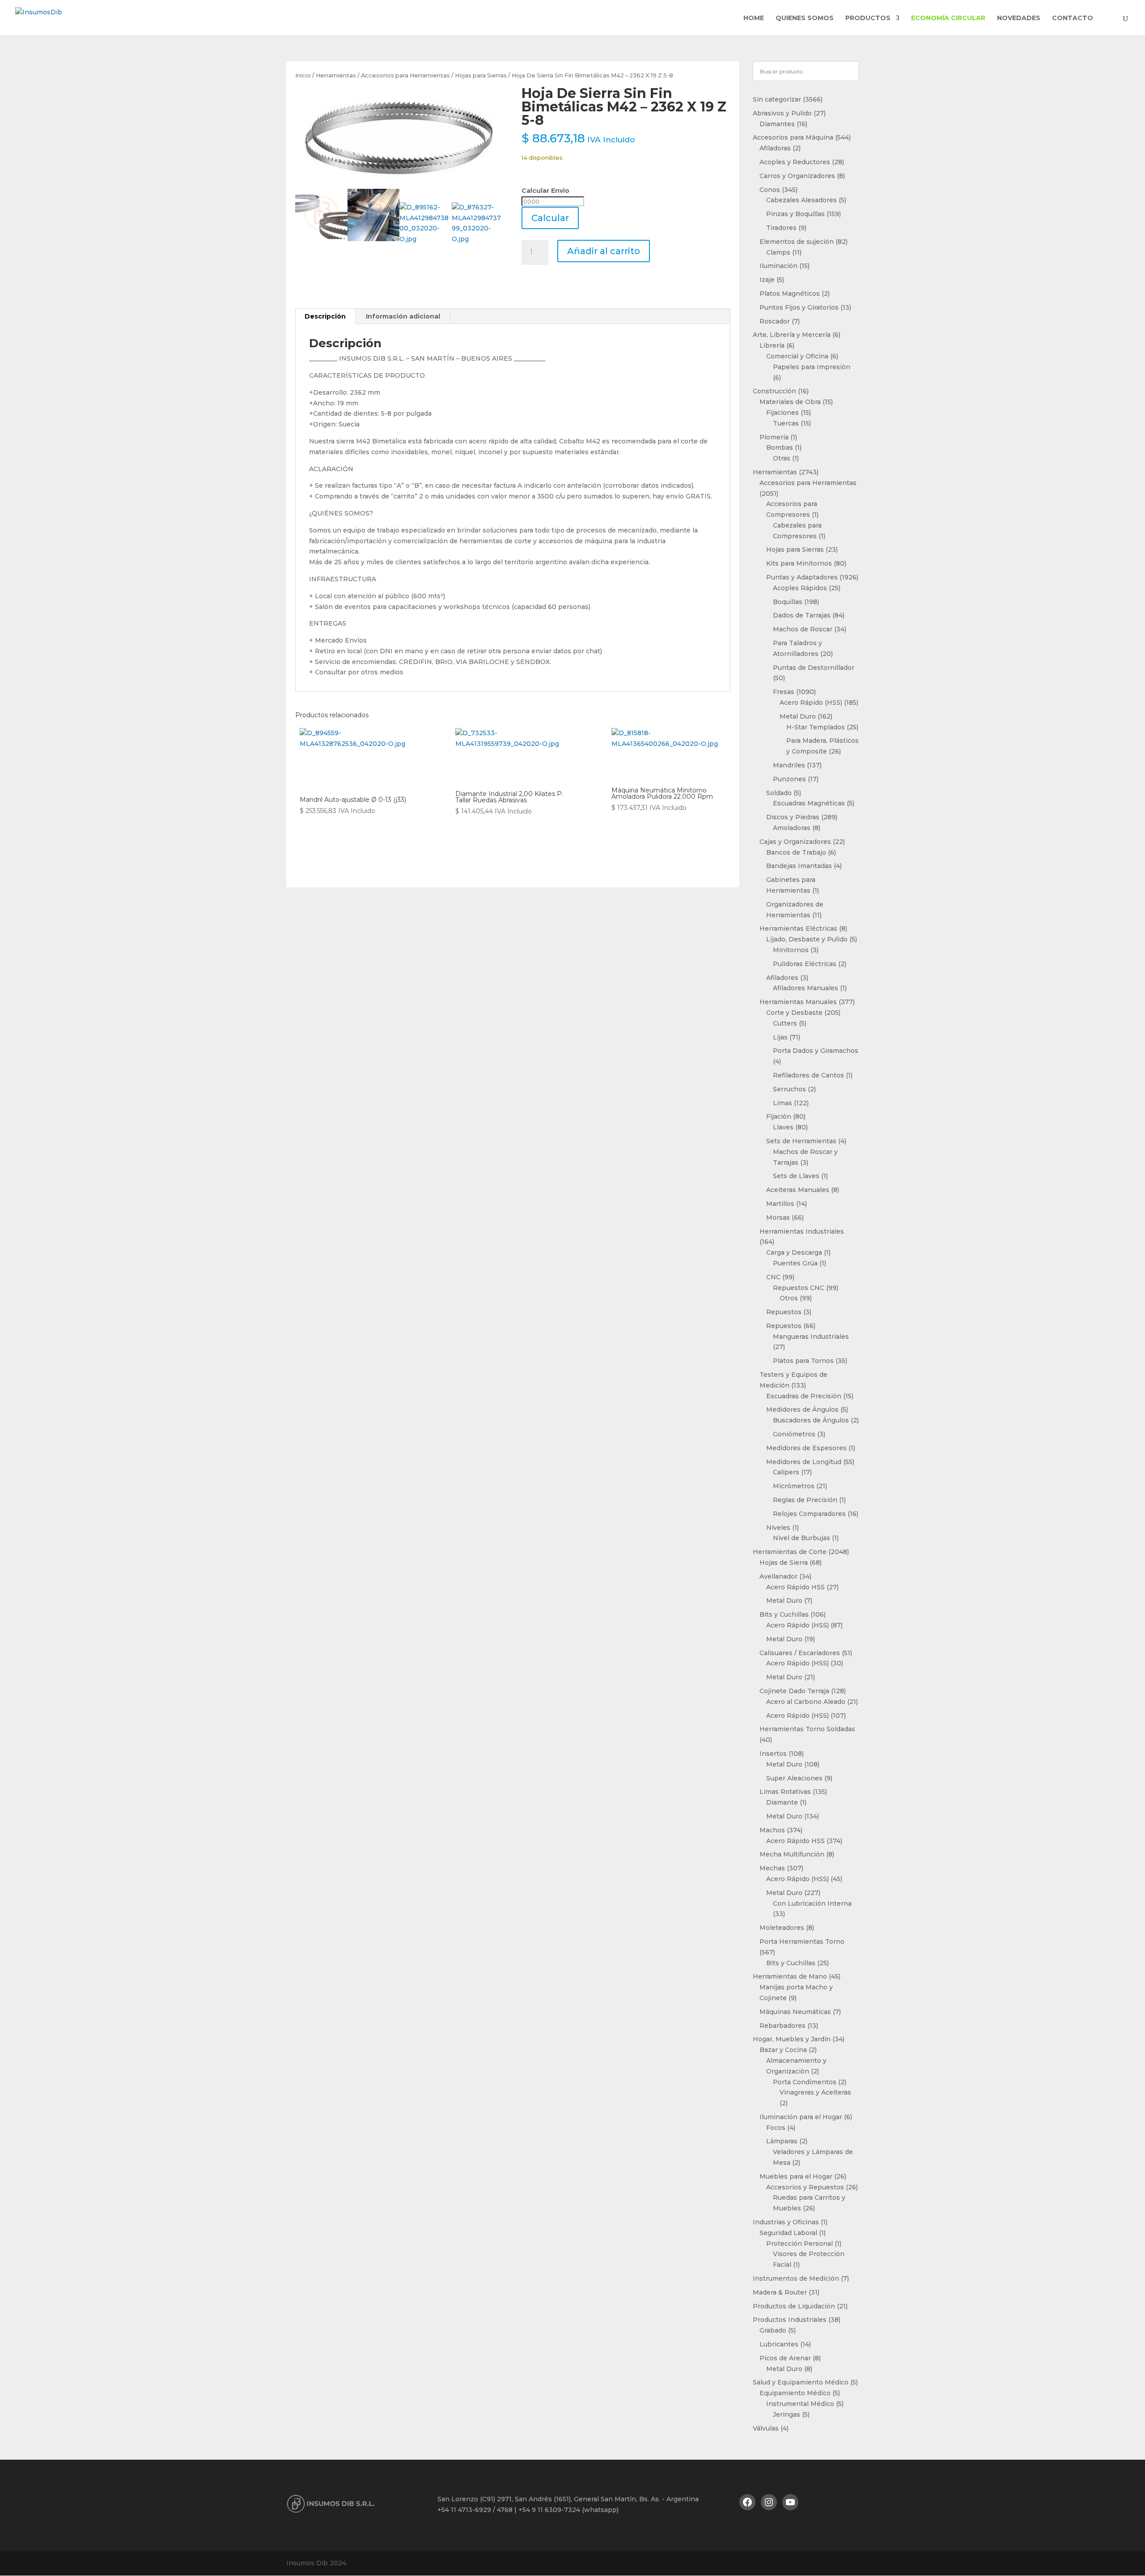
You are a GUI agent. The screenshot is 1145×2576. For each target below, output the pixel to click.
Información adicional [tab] (403, 316)
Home (754, 18)
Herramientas (336, 75)
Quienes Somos (805, 18)
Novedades (1019, 18)
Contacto (1073, 18)
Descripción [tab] (325, 316)
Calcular (550, 218)
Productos (868, 18)
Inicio (303, 75)
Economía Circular (948, 18)
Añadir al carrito (604, 251)
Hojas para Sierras (481, 75)
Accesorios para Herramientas (405, 75)
